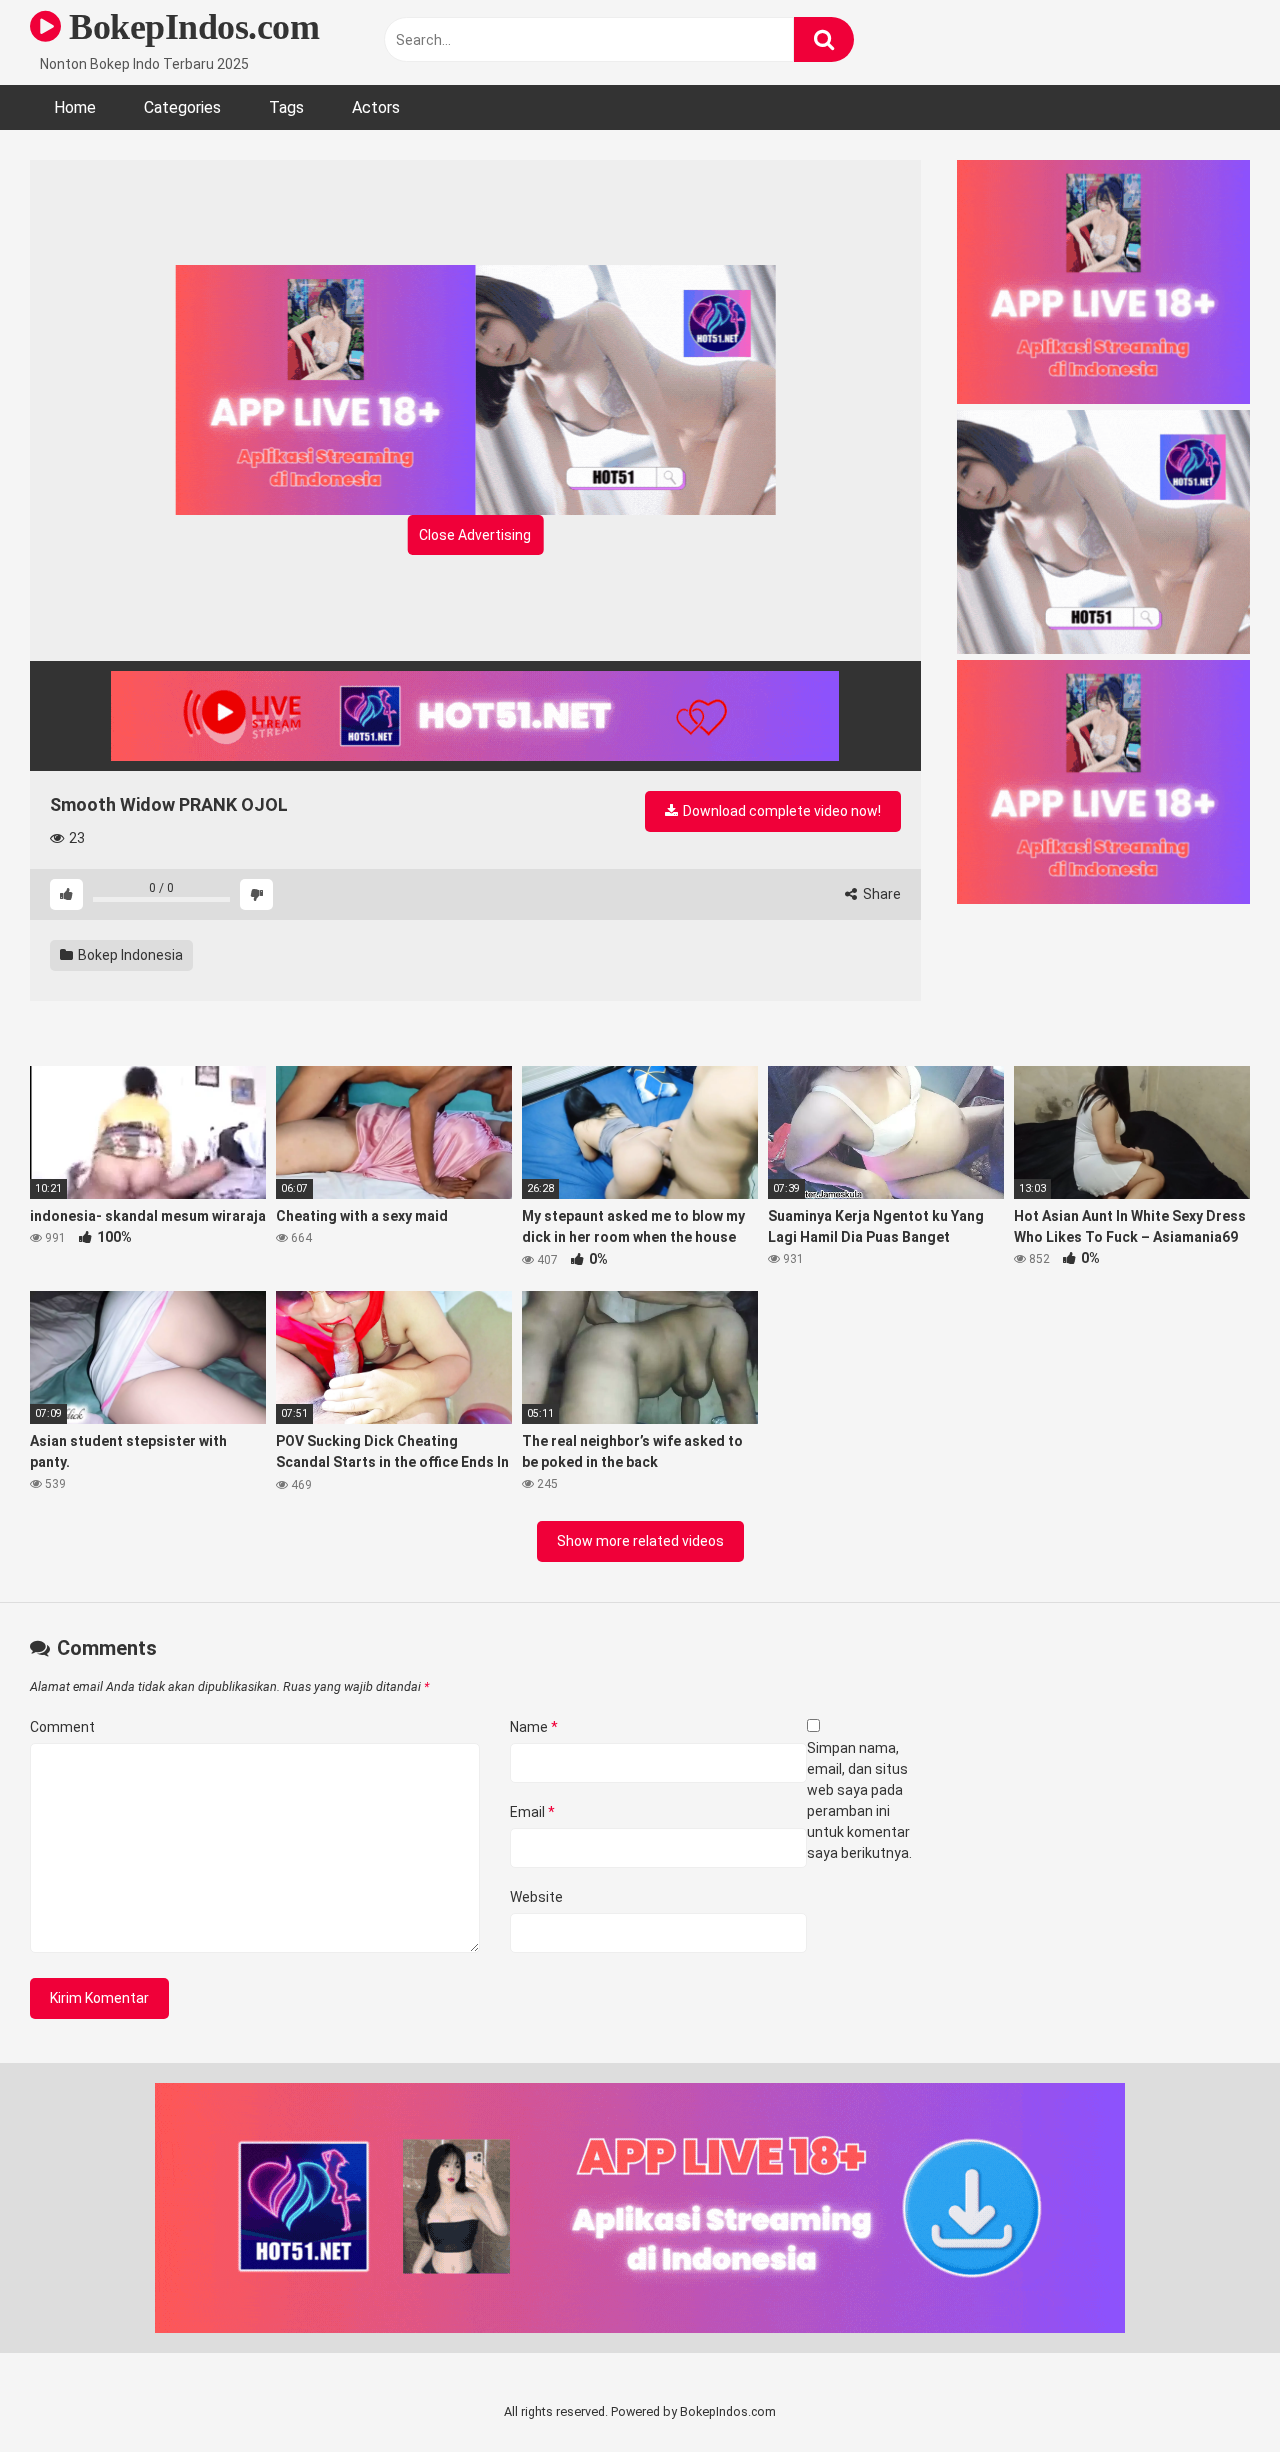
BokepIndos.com (190, 27)
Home (75, 107)
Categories (182, 107)
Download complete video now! (780, 811)
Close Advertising (475, 535)
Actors (376, 107)
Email (532, 1812)
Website (536, 1897)
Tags (286, 107)
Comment (62, 1727)
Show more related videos (640, 1541)
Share (880, 894)
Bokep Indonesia (129, 955)
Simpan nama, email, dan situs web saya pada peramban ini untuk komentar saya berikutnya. (859, 1800)
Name (534, 1727)
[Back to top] (1213, 2391)
